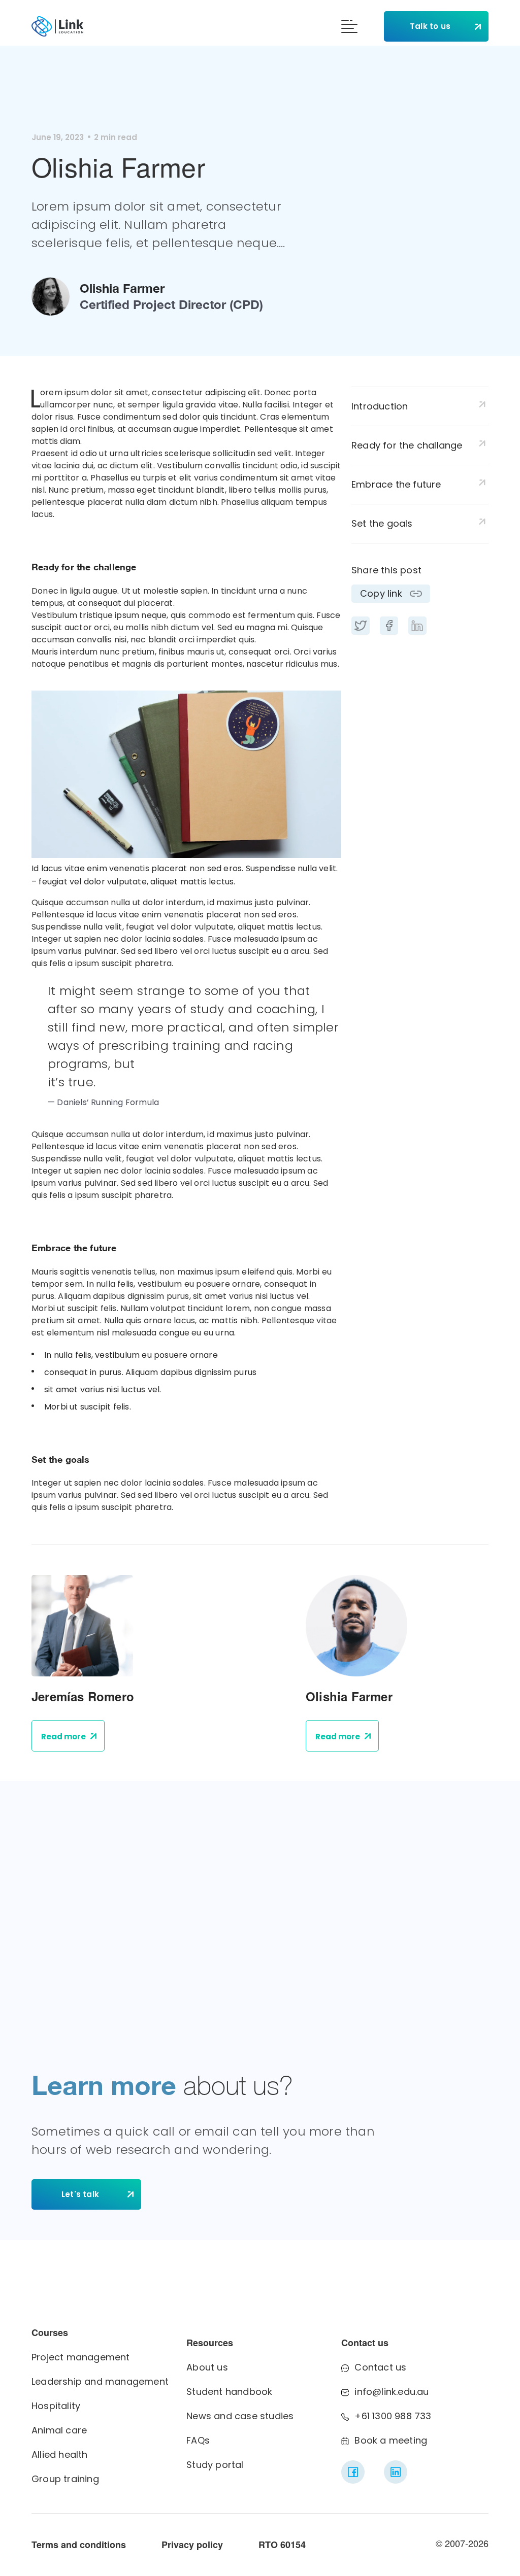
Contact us (380, 2367)
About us (207, 2367)
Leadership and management (100, 2381)
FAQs (198, 2440)
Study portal (215, 2465)
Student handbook (229, 2392)
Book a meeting (391, 2440)
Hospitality (56, 2406)
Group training (65, 2479)
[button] (349, 28)
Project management (81, 2357)
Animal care (59, 2430)
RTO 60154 (282, 2545)
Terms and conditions (79, 2545)
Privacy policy (192, 2545)
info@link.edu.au (392, 2392)
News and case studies (240, 2416)
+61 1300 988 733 (393, 2416)
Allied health (60, 2454)
